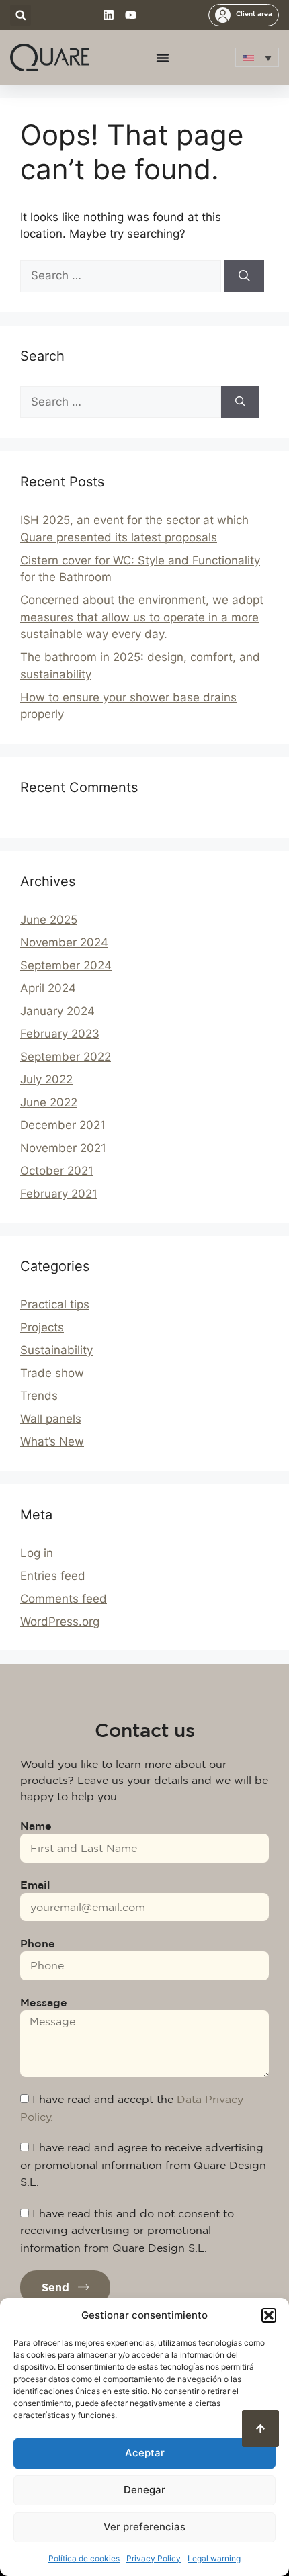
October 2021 (57, 1171)
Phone (38, 1943)
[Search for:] (122, 275)
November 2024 (64, 942)
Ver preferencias (144, 2527)
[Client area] (223, 15)
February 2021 (59, 1194)
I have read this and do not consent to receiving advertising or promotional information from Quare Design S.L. (127, 2230)
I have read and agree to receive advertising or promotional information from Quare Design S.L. (143, 2165)
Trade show (52, 1373)
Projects (42, 1327)
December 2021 (63, 1125)
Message (44, 2002)
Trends (39, 1396)
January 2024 (57, 1011)
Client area (254, 13)
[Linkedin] (109, 15)
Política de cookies (84, 2558)
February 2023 (60, 1034)
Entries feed (53, 1576)
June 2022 (49, 1102)
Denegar (144, 2490)
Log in (37, 1553)
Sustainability (56, 1350)
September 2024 (66, 965)
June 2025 (49, 920)
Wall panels (51, 1419)
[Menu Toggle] (163, 58)
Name (36, 1826)
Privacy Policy (154, 2558)
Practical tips (55, 1304)
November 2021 (63, 1148)
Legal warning (214, 2558)
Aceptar (145, 2453)
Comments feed (64, 1599)
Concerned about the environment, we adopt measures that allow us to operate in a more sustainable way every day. (142, 617)
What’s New (52, 1441)
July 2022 (46, 1079)
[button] (269, 2315)
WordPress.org (60, 1622)
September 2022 (66, 1057)
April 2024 (48, 988)
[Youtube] (131, 15)
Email (35, 1885)
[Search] (244, 276)
